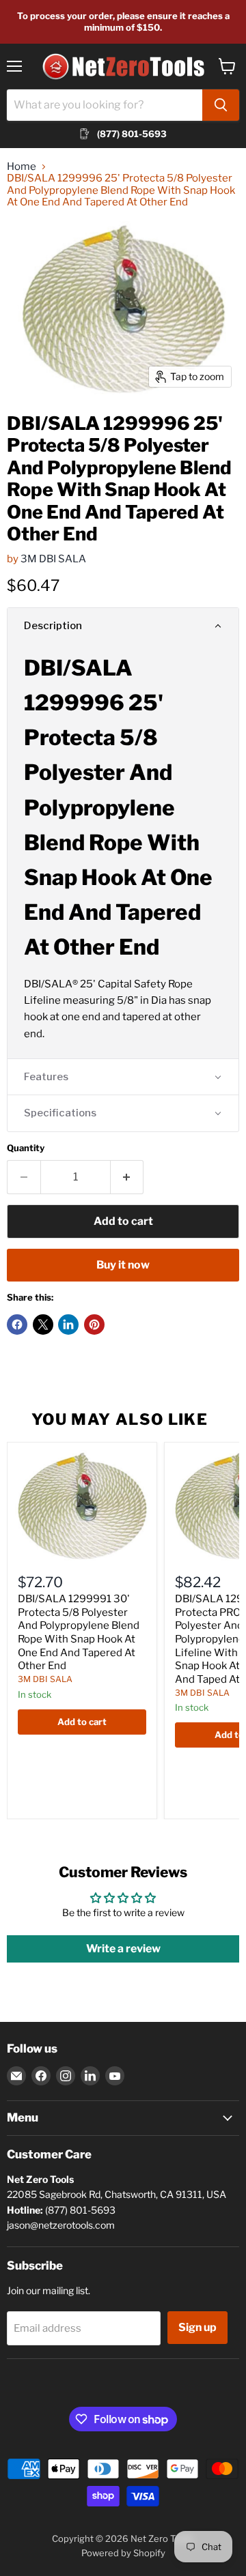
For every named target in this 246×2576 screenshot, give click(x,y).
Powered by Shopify (123, 2553)
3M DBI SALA (53, 559)
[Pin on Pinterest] (94, 1325)
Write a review (123, 1949)
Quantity (26, 1148)
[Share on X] (43, 1325)
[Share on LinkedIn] (68, 1325)
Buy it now (123, 1265)
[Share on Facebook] (17, 1325)
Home (22, 167)
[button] (123, 626)
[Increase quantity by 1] (127, 1177)
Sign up (197, 2327)
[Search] (221, 105)
